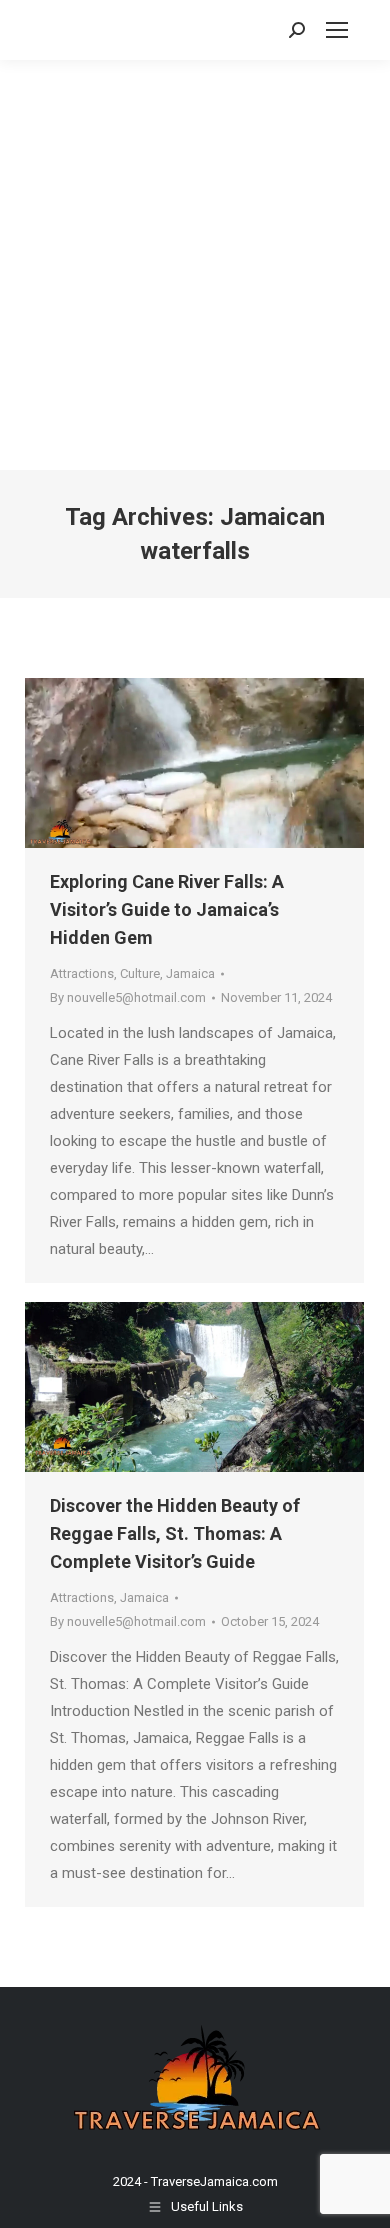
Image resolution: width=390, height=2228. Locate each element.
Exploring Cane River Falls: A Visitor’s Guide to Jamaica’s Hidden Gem (167, 909)
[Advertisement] (195, 265)
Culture (140, 973)
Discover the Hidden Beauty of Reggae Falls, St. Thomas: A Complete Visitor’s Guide (175, 1533)
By (128, 997)
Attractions (82, 973)
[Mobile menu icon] (337, 30)
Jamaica (190, 973)
